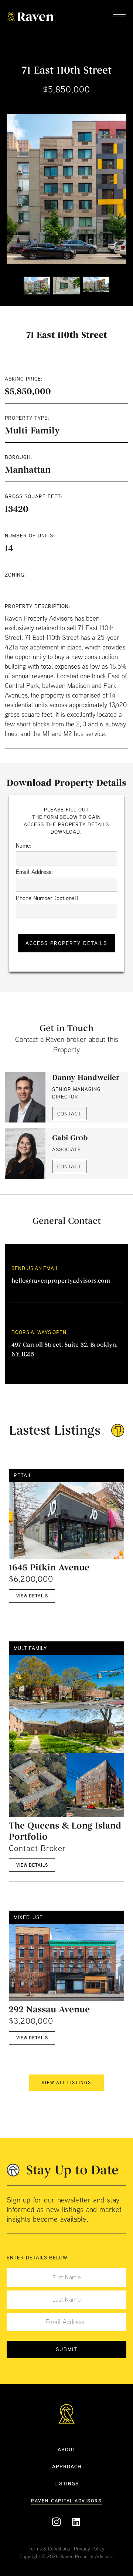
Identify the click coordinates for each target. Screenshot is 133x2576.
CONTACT (69, 1114)
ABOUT (67, 2449)
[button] (119, 18)
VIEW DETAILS (32, 1596)
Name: (24, 845)
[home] (35, 18)
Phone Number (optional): (48, 898)
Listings (67, 2483)
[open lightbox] (66, 189)
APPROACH (67, 2466)
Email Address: (34, 872)
